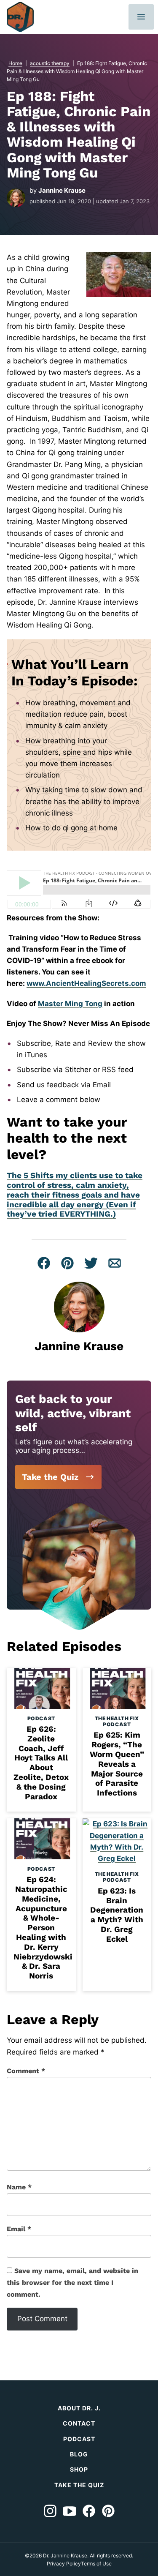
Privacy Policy (64, 2564)
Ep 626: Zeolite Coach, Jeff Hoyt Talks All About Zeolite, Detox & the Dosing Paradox (41, 1763)
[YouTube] (70, 2511)
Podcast (41, 1718)
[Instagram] (50, 2511)
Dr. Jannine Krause (20, 17)
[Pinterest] (108, 2511)
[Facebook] (89, 2511)
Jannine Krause (62, 190)
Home (15, 63)
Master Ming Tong (70, 1004)
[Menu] (141, 17)
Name (19, 2187)
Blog (79, 2454)
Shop (79, 2469)
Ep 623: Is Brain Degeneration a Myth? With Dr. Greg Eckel (117, 1915)
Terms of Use (96, 2564)
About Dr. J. (79, 2408)
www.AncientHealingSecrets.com (86, 983)
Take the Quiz (50, 1477)
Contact (79, 2423)
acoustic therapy (50, 63)
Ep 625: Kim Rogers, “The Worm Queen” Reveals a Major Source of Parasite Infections (117, 1764)
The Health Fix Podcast (117, 1721)
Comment (26, 2071)
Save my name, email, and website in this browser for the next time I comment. (72, 2283)
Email (19, 2229)
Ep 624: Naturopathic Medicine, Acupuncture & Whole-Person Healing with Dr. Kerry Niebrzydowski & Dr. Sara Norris (43, 1928)
